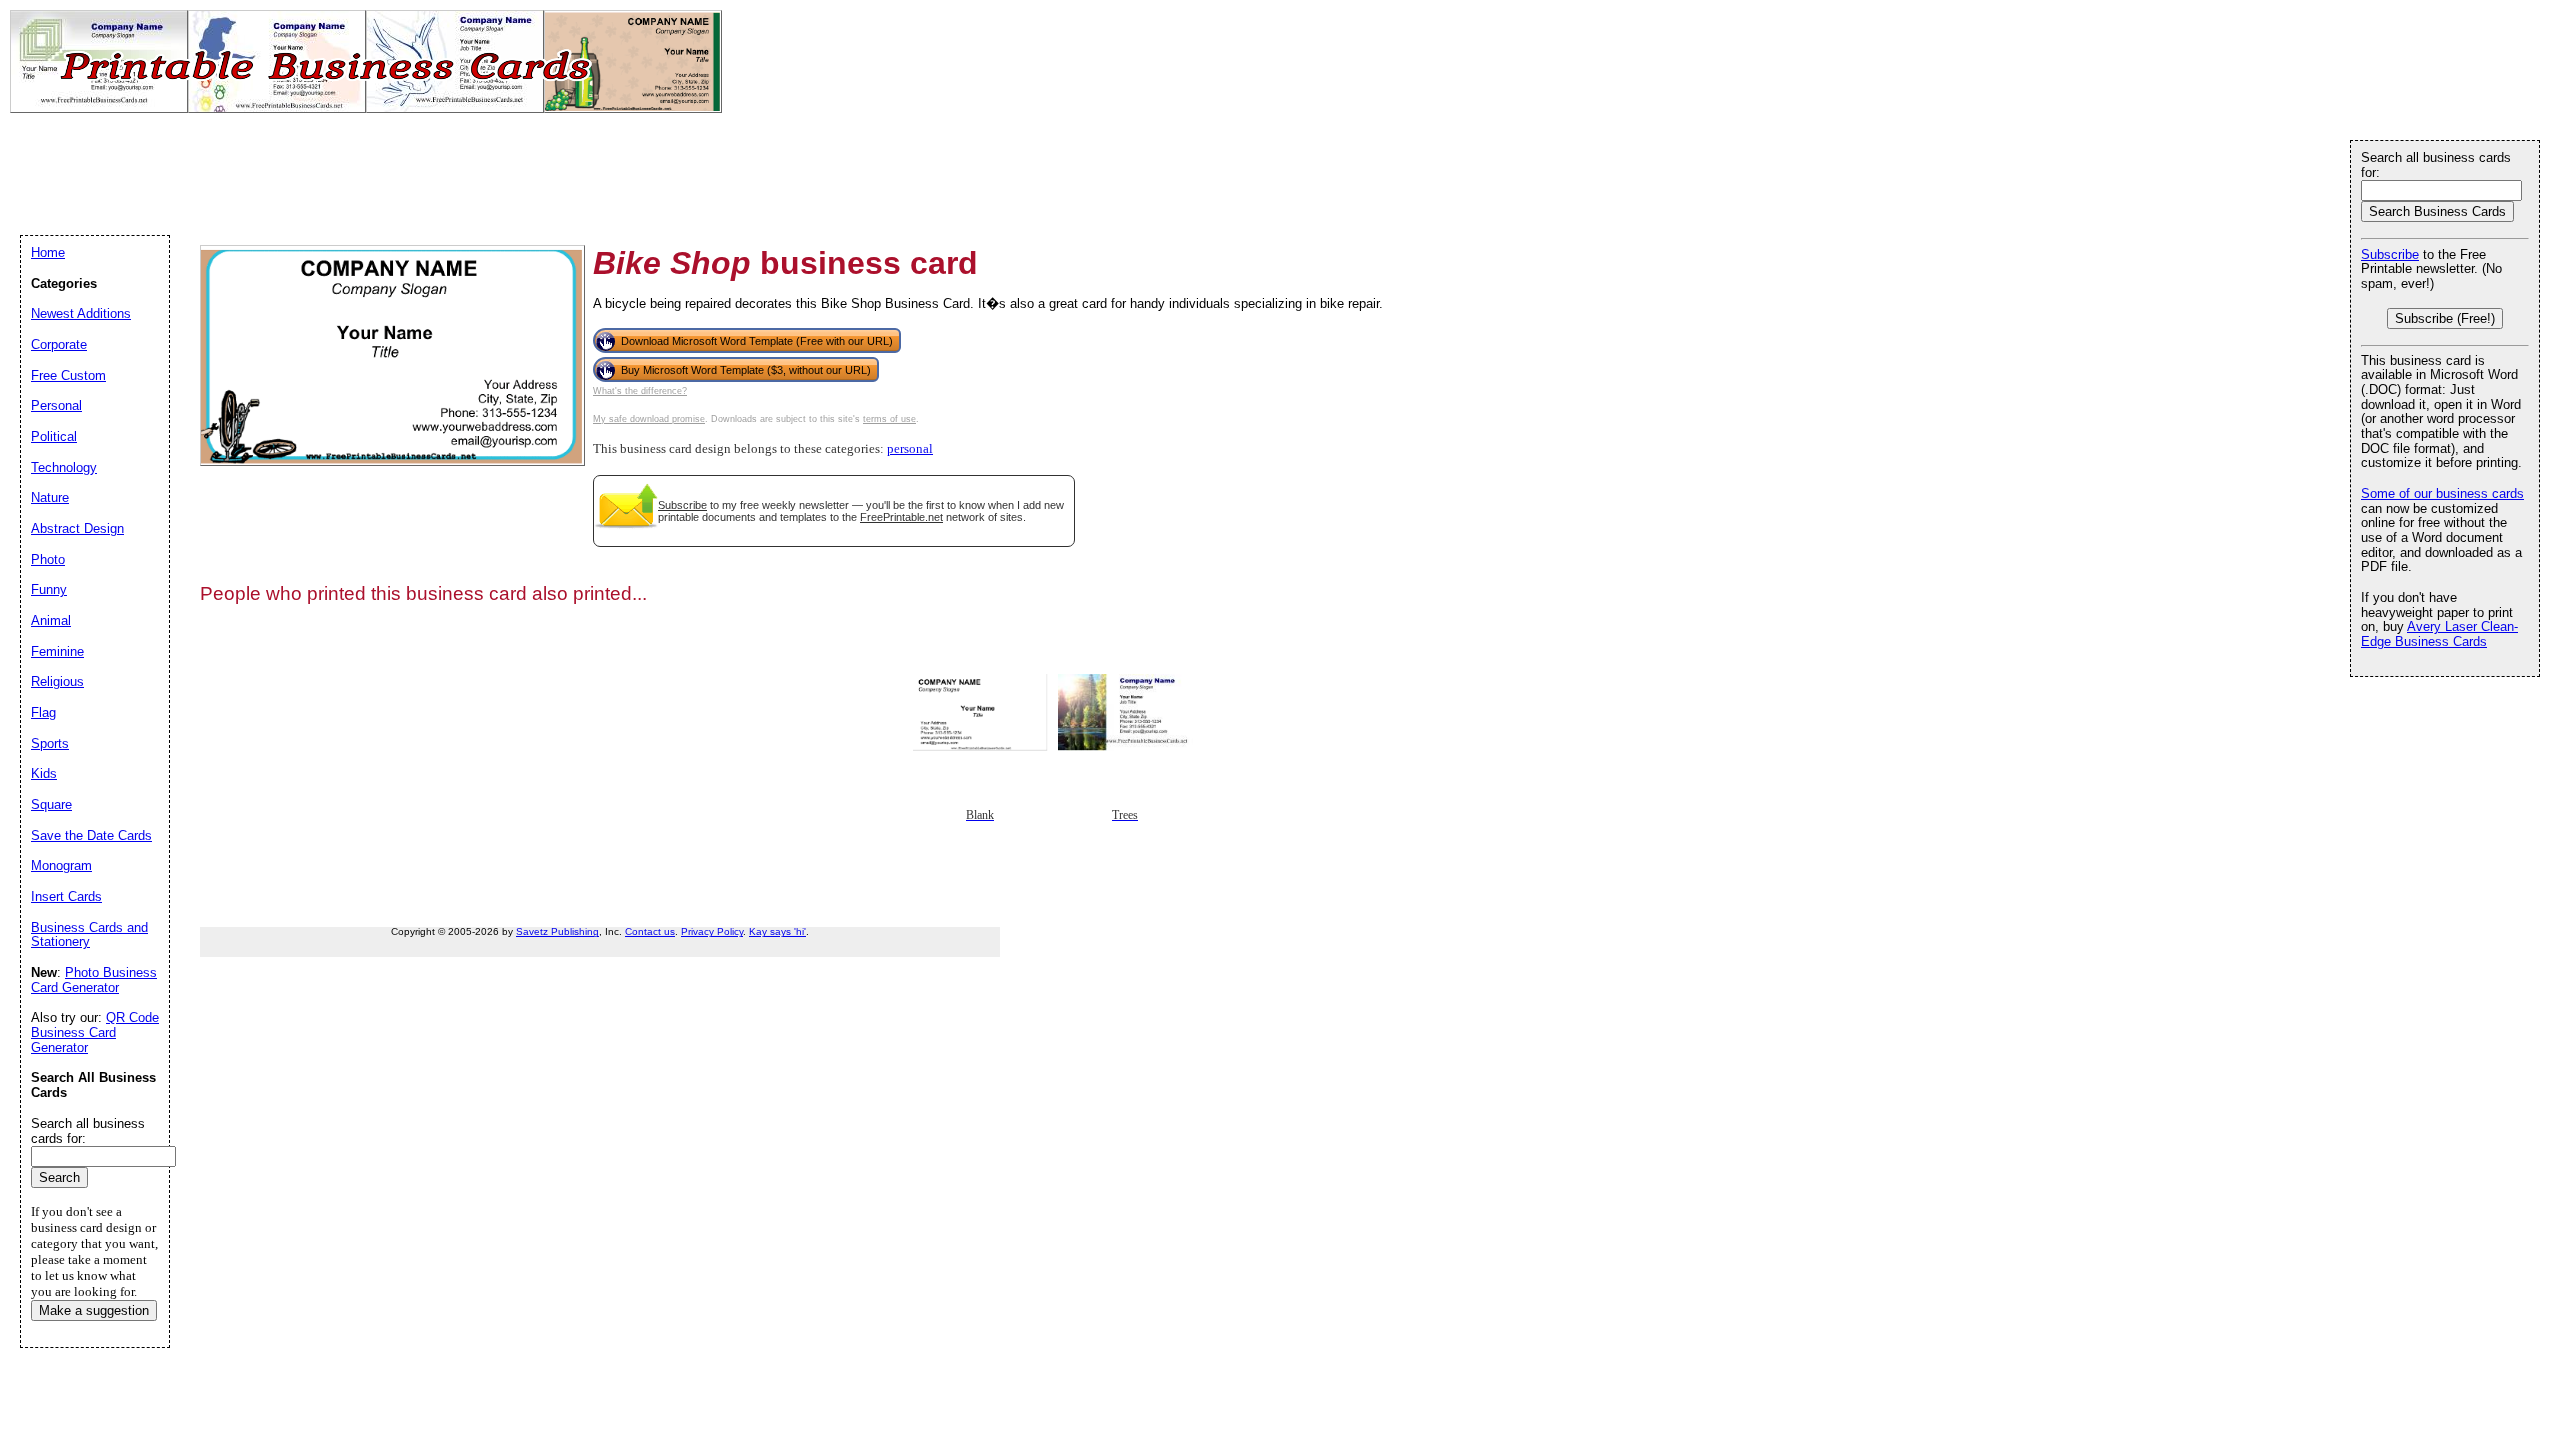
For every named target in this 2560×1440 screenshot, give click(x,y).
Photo (48, 559)
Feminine (57, 651)
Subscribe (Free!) (2445, 318)
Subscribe (682, 505)
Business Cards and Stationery (89, 935)
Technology (64, 467)
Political (54, 436)
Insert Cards (66, 896)
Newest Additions (81, 313)
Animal (51, 620)
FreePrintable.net (901, 517)
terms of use (889, 419)
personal (910, 449)
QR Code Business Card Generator (95, 1032)
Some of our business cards (2442, 493)
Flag (43, 712)
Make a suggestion (94, 1310)
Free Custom (68, 375)
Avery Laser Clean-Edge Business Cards (2439, 634)
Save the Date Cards (91, 835)
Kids (44, 773)
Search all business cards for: (2436, 165)
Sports (50, 743)
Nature (50, 497)
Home (48, 252)
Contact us (650, 931)
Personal (56, 405)
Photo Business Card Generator (94, 980)
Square (51, 804)
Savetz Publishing (557, 931)
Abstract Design (77, 528)
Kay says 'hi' (777, 931)
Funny (49, 589)
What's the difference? (640, 391)
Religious (57, 681)
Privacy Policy (712, 931)
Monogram (61, 865)
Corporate (59, 344)
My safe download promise (649, 419)
